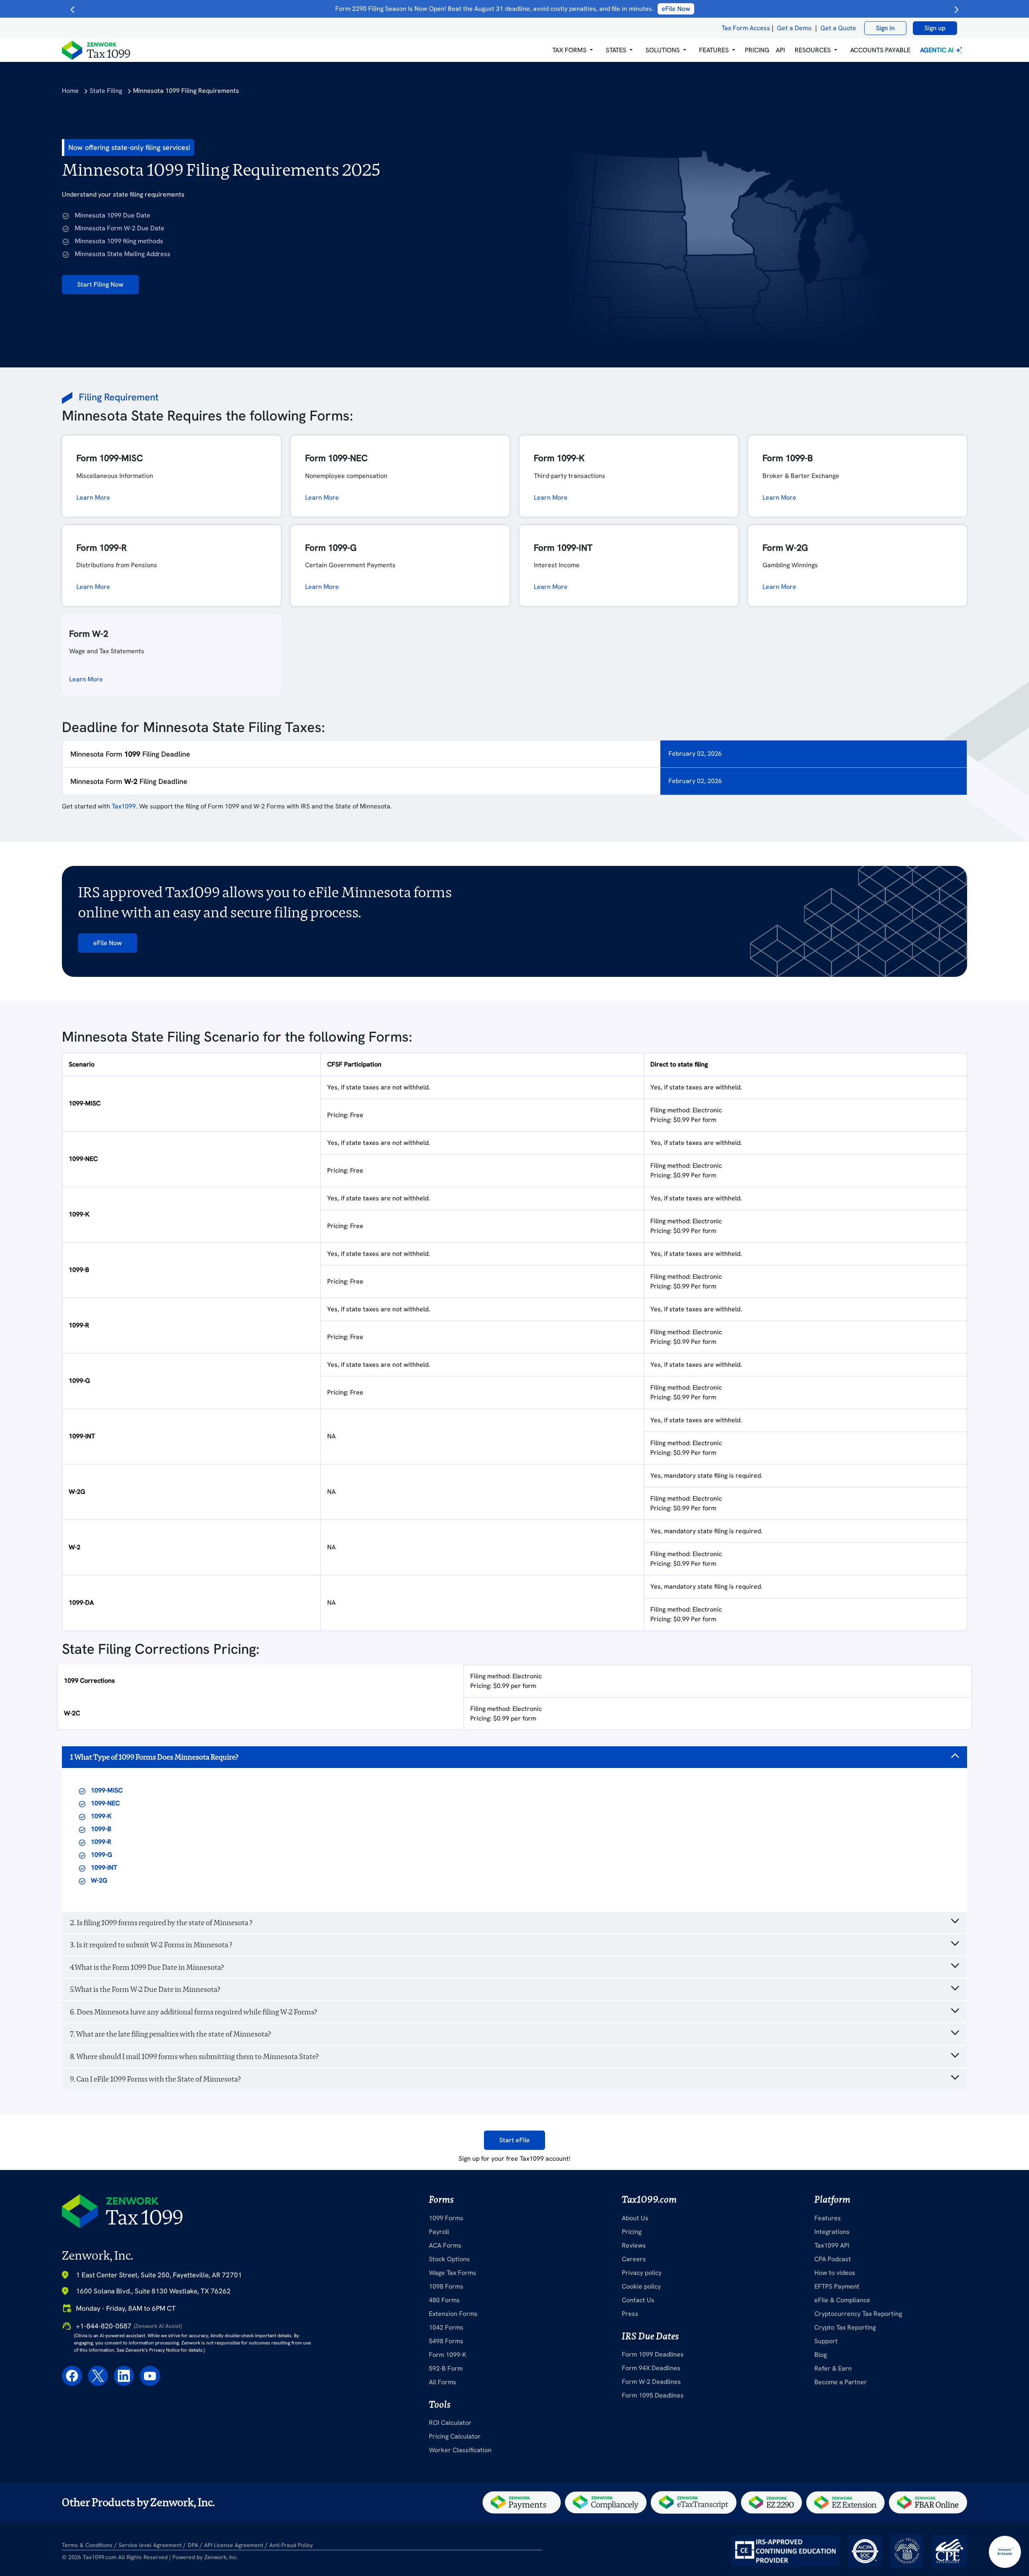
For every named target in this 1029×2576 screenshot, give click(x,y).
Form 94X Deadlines (651, 2368)
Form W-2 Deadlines (651, 2382)
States (616, 50)
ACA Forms (445, 2245)
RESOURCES (813, 50)
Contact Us (638, 2300)
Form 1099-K (448, 2355)
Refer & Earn (833, 2368)
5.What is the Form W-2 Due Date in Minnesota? (145, 1989)
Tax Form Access (746, 28)
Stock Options (449, 2259)
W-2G (99, 1880)
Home (70, 91)
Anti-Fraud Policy (291, 2545)
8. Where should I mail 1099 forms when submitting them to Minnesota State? (194, 2056)
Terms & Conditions (87, 2545)
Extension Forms (453, 2314)
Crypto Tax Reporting (845, 2327)
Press (630, 2314)
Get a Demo (794, 28)
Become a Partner (841, 2382)
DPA (193, 2545)
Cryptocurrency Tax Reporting (858, 2314)
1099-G (101, 1855)
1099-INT (104, 1867)
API (780, 50)
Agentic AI (938, 50)
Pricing (632, 2232)
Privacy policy (642, 2273)
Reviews (634, 2245)
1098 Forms (446, 2286)
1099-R (101, 1842)
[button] (573, 50)
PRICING (757, 50)
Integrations (832, 2232)
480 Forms (444, 2300)
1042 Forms (446, 2327)
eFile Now (108, 943)
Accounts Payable (880, 50)
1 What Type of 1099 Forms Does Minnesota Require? (154, 1757)
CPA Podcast (833, 2259)
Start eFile (514, 2140)
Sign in (885, 28)
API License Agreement (234, 2545)
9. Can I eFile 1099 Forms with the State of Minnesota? (155, 2079)
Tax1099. (125, 806)
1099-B (101, 1829)
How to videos (835, 2273)
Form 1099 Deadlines (653, 2354)
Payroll (439, 2232)
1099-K (101, 1816)
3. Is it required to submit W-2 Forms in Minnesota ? (151, 1945)
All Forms (443, 2382)
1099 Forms (446, 2218)
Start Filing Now (100, 284)
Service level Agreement (150, 2545)
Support (826, 2341)
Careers (634, 2259)
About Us (635, 2218)
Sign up (935, 28)
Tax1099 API (832, 2245)
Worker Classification (460, 2450)
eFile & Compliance (842, 2300)
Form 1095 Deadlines (653, 2395)
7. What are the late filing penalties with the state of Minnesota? (170, 2034)
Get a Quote (838, 28)
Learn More (93, 497)
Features (828, 2218)
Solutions (663, 50)
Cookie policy (641, 2286)
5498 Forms (446, 2341)
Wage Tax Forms (453, 2273)
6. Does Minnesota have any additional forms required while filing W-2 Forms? (194, 2012)
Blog (821, 2355)
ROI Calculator (450, 2423)
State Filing (106, 91)
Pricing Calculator (455, 2436)
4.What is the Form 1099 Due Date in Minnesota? (147, 1967)
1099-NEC (105, 1803)
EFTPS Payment (837, 2286)
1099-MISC (107, 1790)
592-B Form (446, 2368)
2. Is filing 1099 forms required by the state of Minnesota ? (161, 1923)
